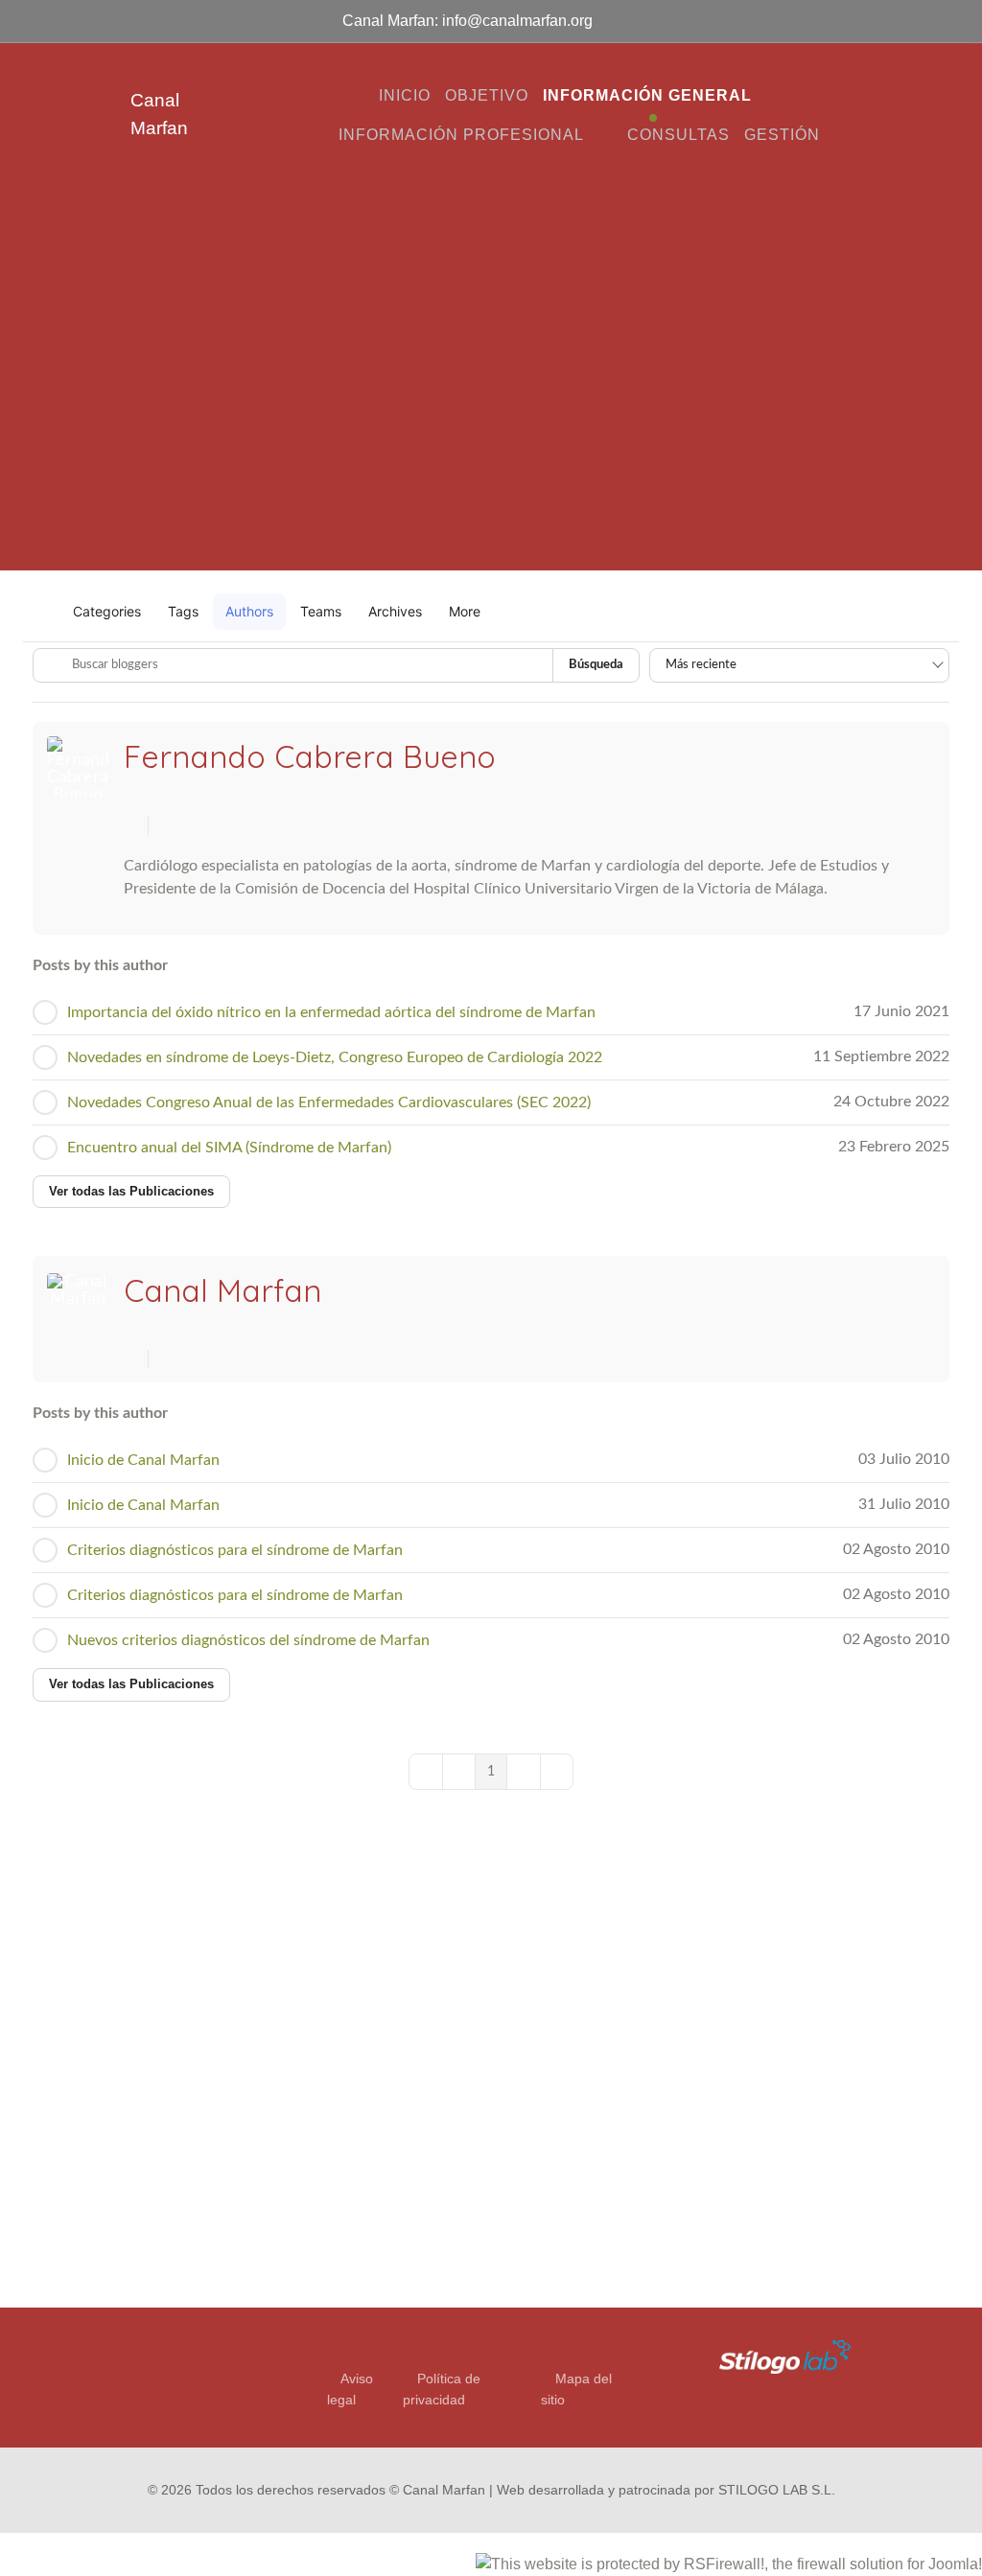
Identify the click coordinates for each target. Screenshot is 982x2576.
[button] (472, 612)
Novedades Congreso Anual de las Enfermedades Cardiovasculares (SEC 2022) (329, 1102)
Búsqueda (596, 665)
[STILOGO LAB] (775, 2355)
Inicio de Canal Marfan (143, 1460)
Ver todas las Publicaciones (131, 1191)
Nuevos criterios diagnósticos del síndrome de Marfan (248, 1640)
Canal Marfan (222, 1290)
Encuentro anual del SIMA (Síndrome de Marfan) (229, 1148)
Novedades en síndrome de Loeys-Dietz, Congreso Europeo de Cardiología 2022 (335, 1057)
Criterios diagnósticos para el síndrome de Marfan (235, 1550)
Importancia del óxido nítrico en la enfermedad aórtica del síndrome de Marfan (331, 1012)
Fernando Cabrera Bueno (310, 756)
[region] (491, 379)
